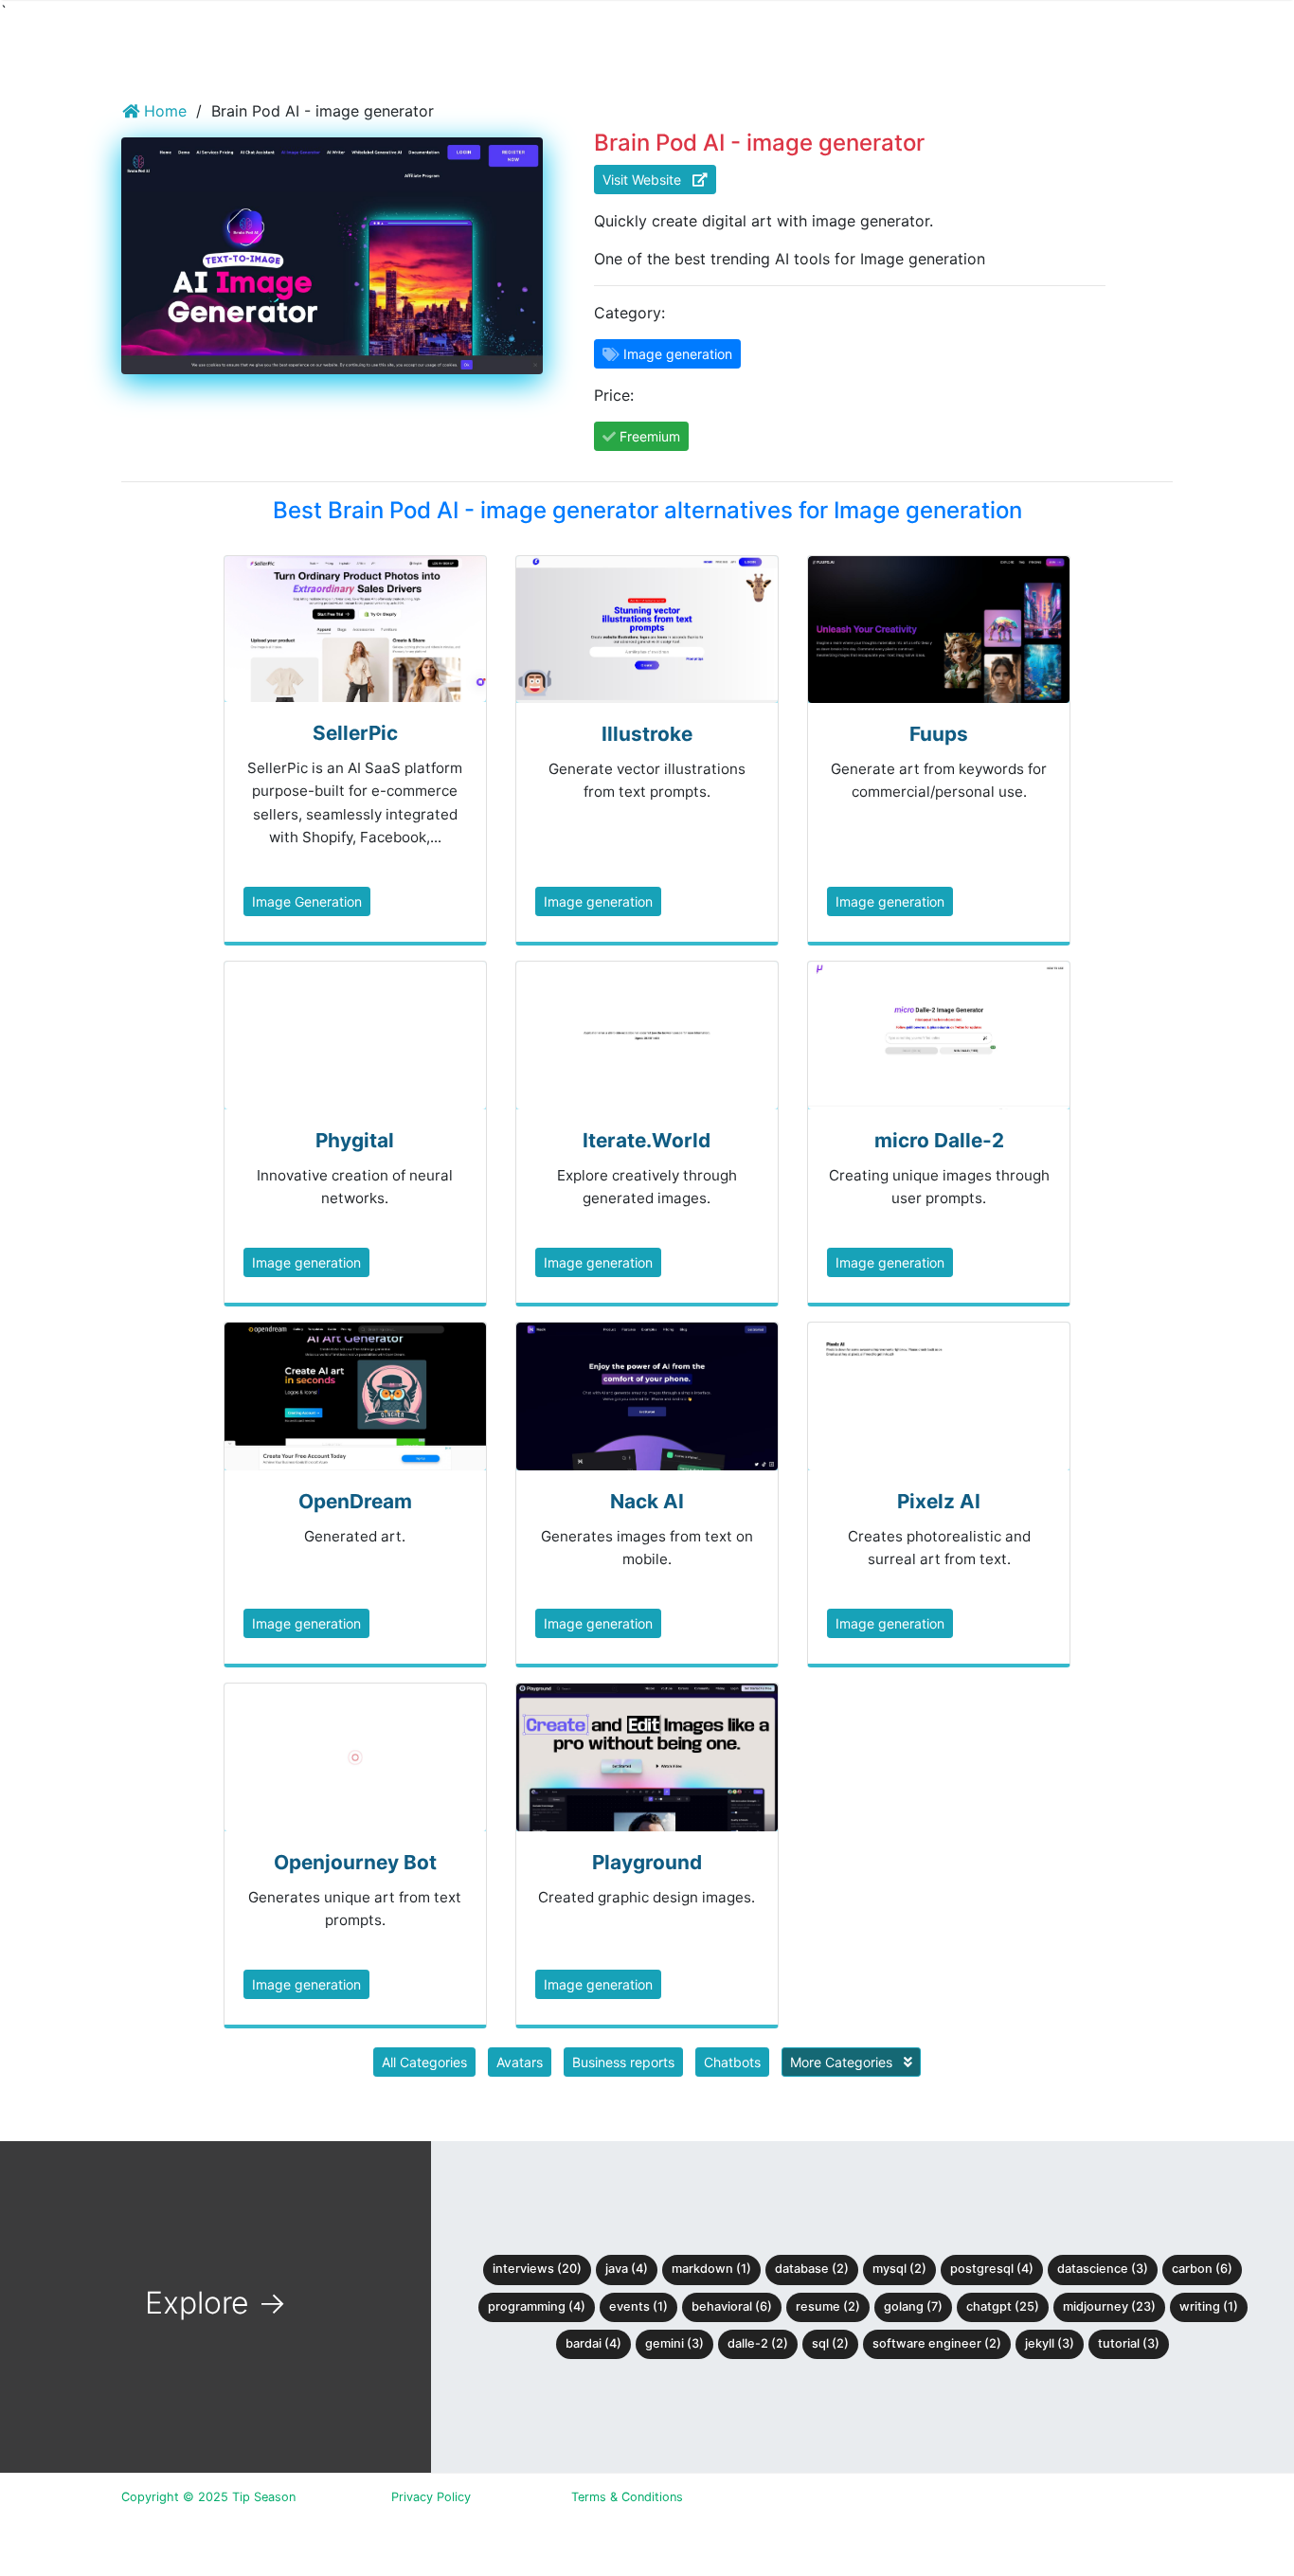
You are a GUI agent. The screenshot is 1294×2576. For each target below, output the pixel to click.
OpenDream (355, 1501)
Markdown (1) (711, 2269)
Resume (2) (828, 2306)
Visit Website (647, 180)
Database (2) (812, 2269)
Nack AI (647, 1501)
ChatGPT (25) (1003, 2306)
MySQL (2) (899, 2269)
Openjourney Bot (355, 1862)
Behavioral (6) (732, 2306)
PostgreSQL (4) (992, 2269)
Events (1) (638, 2306)
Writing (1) (1209, 2306)
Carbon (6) (1202, 2269)
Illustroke (647, 734)
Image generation (598, 901)
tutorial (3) (1129, 2343)
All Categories (424, 2062)
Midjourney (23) (1109, 2306)
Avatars (520, 2062)
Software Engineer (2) (937, 2343)
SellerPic (355, 733)
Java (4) (627, 2269)
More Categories (843, 2062)
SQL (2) (830, 2343)
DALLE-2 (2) (758, 2343)
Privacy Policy (431, 2497)
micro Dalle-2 (939, 1140)
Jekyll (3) (1050, 2343)
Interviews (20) (537, 2269)
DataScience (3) (1103, 2269)
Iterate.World (647, 1140)
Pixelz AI (939, 1501)
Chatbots (732, 2062)
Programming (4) (537, 2306)
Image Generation (307, 901)
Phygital (355, 1140)
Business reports (623, 2062)
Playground (647, 1862)
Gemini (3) (674, 2343)
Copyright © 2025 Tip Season (208, 2497)
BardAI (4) (593, 2343)
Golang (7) (913, 2306)
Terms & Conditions (627, 2497)
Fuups (939, 734)
